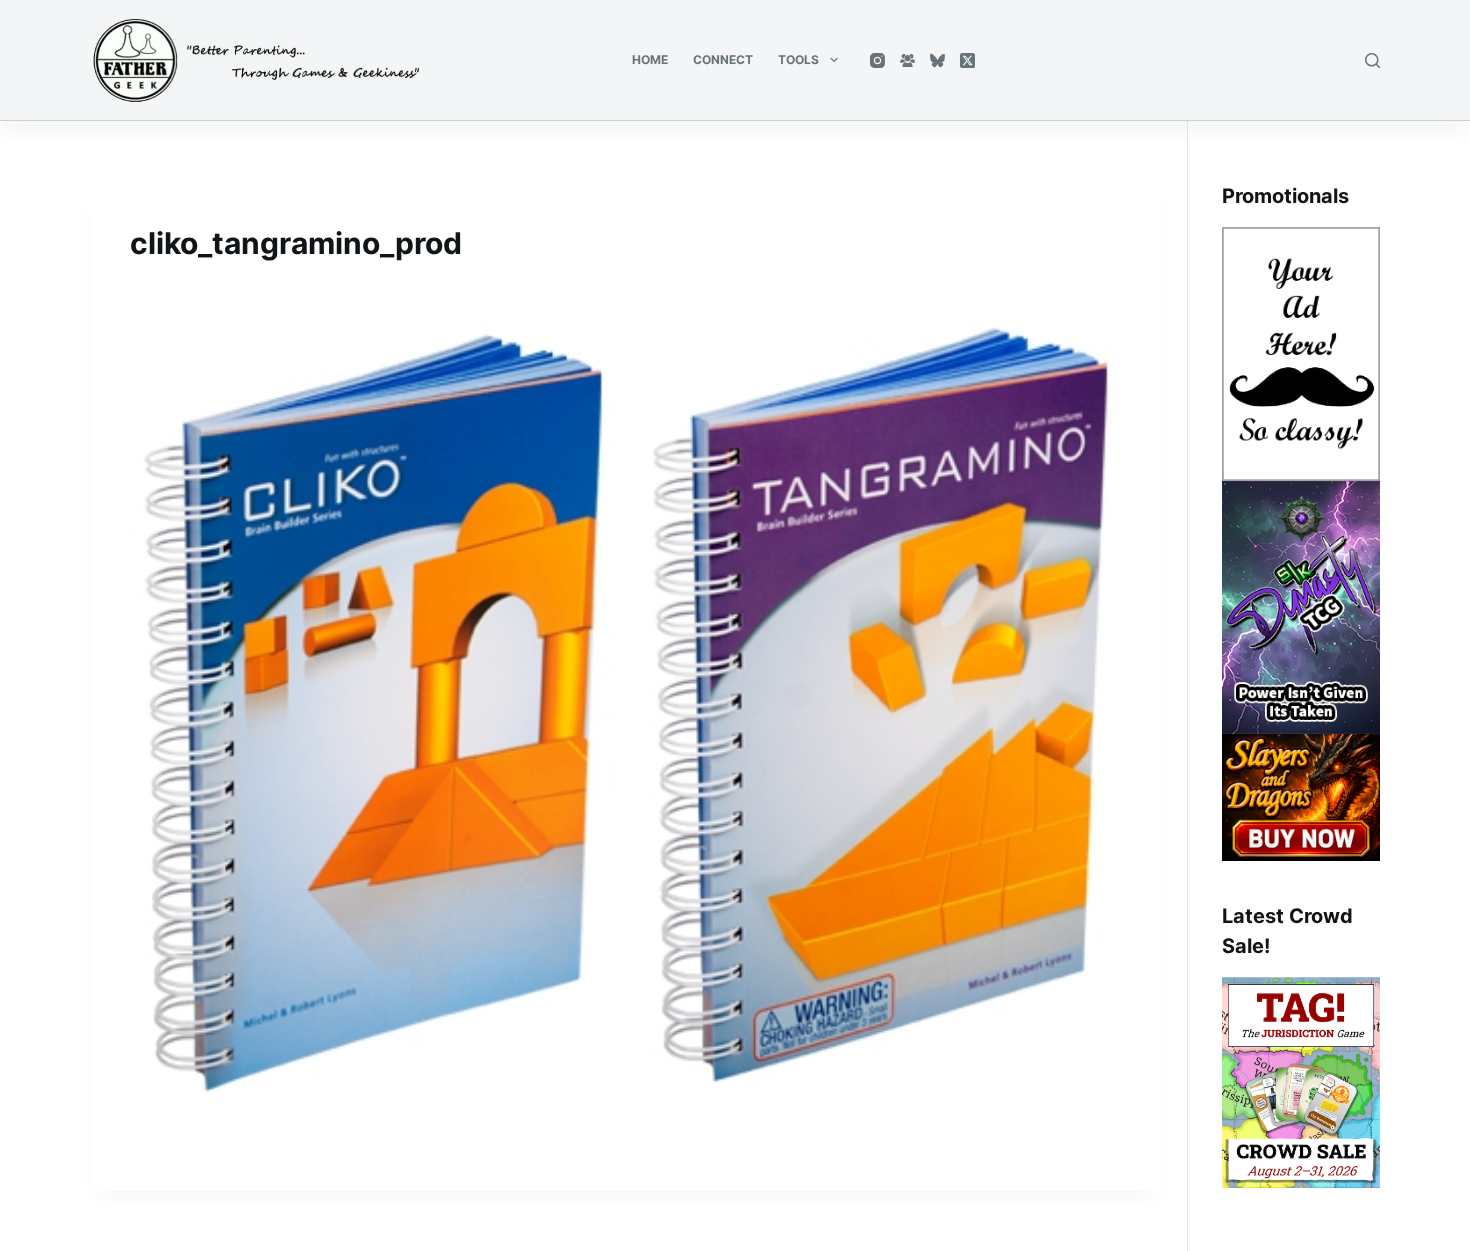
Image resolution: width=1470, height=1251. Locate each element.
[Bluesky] (937, 60)
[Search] (1372, 60)
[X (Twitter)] (967, 60)
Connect (723, 59)
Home (650, 59)
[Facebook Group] (907, 60)
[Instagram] (877, 60)
